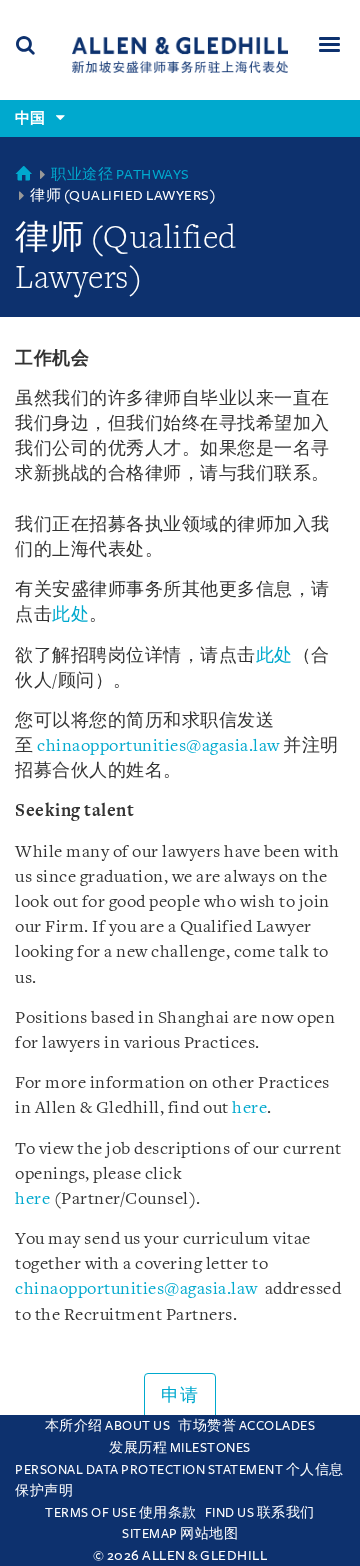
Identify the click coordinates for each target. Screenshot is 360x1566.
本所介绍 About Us (108, 1426)
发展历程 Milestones (180, 1448)
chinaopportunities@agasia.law (160, 746)
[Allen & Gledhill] (180, 54)
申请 (180, 1396)
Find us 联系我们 (260, 1513)
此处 (70, 615)
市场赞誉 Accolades (246, 1426)
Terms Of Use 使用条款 (121, 1513)
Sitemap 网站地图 (180, 1534)
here (249, 1108)
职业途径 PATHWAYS (120, 174)
